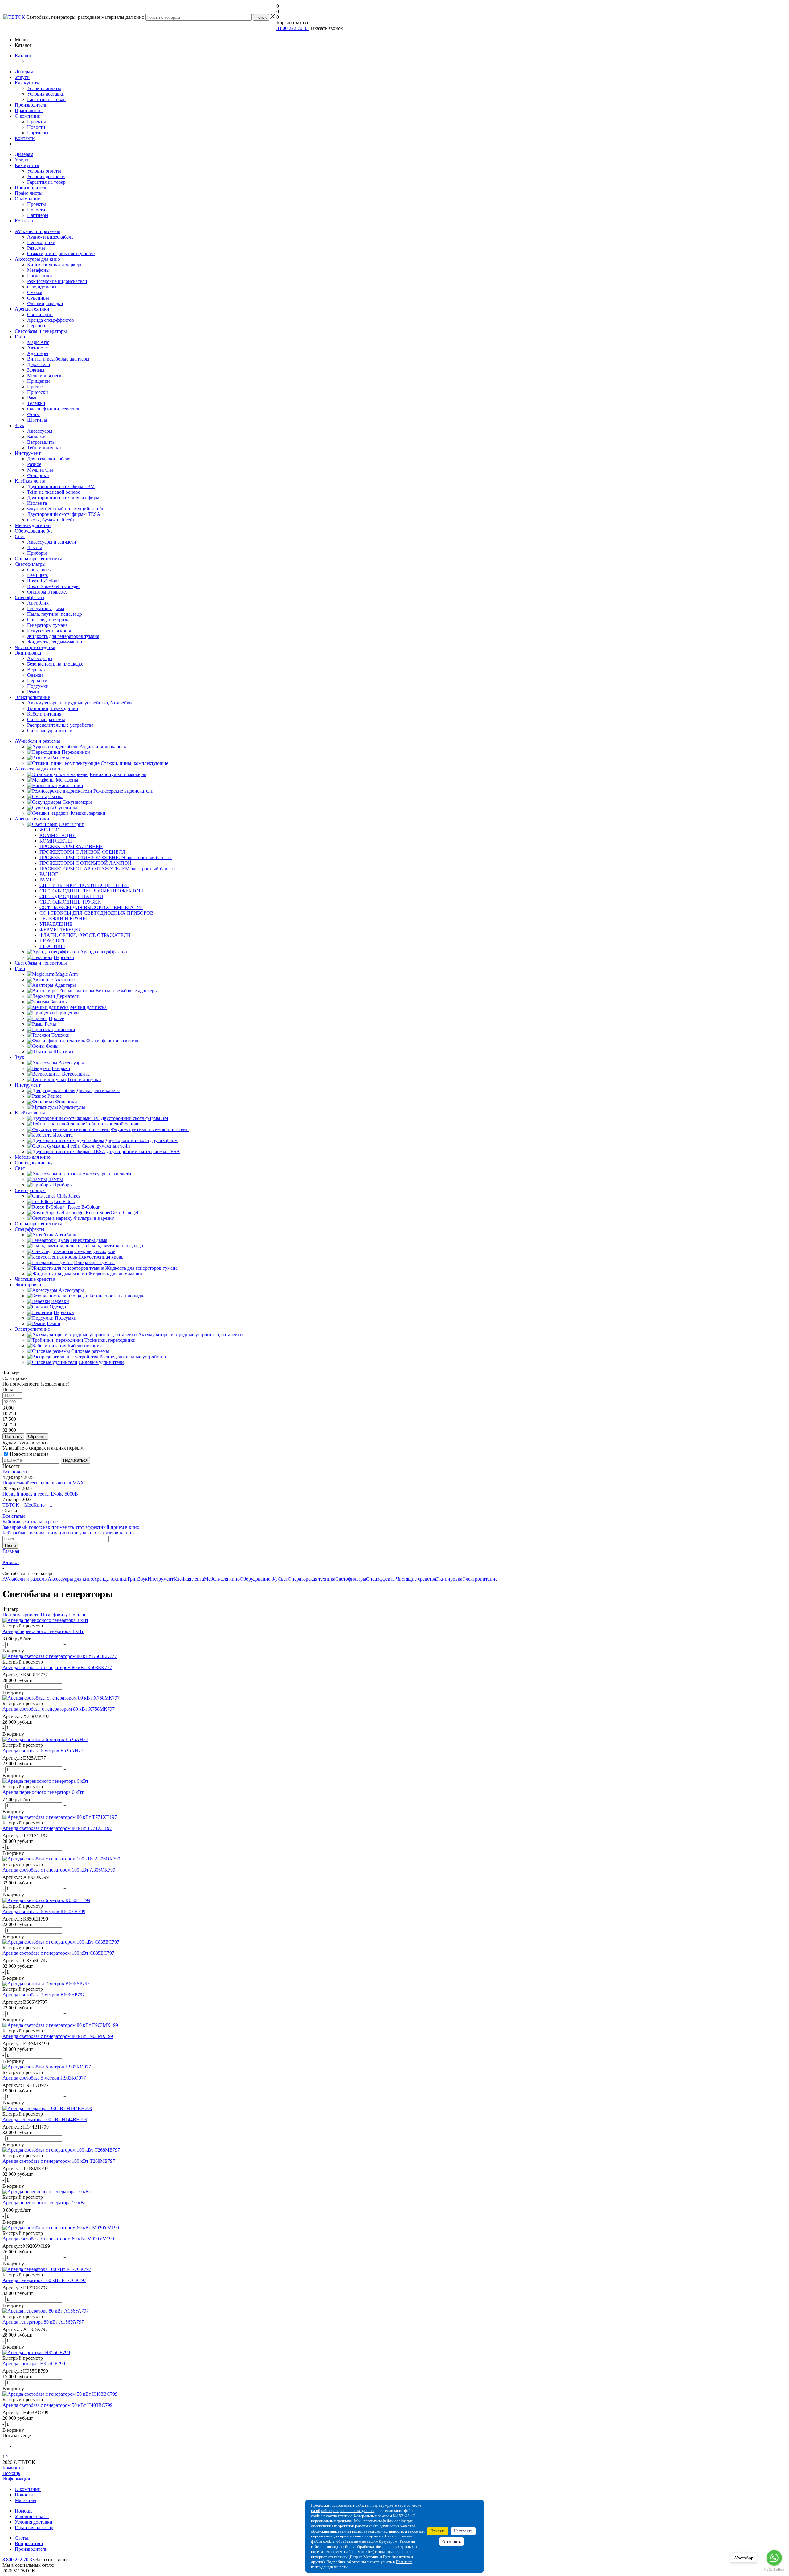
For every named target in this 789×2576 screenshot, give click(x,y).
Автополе (37, 348)
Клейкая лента (30, 481)
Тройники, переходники (53, 708)
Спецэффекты (30, 597)
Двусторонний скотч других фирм (63, 498)
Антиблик (38, 603)
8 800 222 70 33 (292, 28)
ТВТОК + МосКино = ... (28, 1505)
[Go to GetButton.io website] (774, 2570)
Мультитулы (40, 470)
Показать (13, 1437)
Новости (36, 127)
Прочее (35, 387)
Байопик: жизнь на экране (30, 1522)
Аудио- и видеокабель (50, 237)
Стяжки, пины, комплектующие (61, 253)
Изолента (37, 503)
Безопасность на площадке (55, 664)
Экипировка (28, 653)
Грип (20, 337)
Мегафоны (38, 270)
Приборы (37, 553)
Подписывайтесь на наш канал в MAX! (44, 1483)
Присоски (38, 392)
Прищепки (39, 381)
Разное (34, 464)
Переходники (41, 242)
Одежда (35, 675)
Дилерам (24, 72)
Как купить (27, 83)
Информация (16, 2479)
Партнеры (38, 133)
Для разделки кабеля (49, 459)
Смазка (35, 292)
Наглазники (40, 276)
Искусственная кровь (50, 631)
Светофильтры (30, 564)
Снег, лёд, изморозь (48, 620)
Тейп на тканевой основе (54, 492)
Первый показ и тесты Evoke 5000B (40, 1494)
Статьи (22, 2538)
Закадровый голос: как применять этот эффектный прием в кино (71, 1527)
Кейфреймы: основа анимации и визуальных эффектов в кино (68, 1533)
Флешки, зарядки (45, 303)
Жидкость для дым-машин (55, 642)
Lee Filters (37, 575)
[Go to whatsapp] (774, 2558)
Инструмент (28, 453)
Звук (20, 425)
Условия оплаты (44, 88)
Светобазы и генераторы (41, 331)
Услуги (22, 77)
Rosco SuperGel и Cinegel (53, 586)
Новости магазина (29, 1454)
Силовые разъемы (46, 719)
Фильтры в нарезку (47, 592)
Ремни (34, 692)
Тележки (36, 403)
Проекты (37, 122)
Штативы (37, 420)
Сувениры (38, 298)
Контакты (25, 138)
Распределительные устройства (60, 725)
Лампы (35, 547)
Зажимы (36, 370)
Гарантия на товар (46, 99)
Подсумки (38, 686)
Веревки (36, 670)
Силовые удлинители (50, 731)
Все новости (16, 1472)
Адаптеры (38, 353)
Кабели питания (44, 714)
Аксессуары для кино (37, 259)
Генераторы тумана (47, 625)
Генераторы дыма (46, 608)
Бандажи (36, 437)
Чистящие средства (35, 647)
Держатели (39, 364)
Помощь (11, 2473)
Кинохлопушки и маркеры (55, 265)
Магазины (26, 2500)
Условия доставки (46, 94)
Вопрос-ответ (29, 2543)
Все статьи (14, 1516)
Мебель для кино (33, 525)
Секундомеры (42, 287)
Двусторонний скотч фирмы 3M (61, 486)
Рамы (33, 398)
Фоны (33, 414)
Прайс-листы (29, 110)
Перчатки (37, 681)
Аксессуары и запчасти (52, 542)
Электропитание (32, 697)
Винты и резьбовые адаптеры (58, 359)
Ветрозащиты (41, 442)
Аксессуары (40, 431)
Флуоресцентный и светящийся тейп (66, 509)
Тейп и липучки (44, 448)
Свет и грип (40, 314)
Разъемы (36, 248)
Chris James (39, 570)
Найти (10, 1545)
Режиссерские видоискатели (57, 281)
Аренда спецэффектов (51, 320)
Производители (31, 105)
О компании (28, 116)
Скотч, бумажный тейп (51, 520)
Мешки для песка (45, 376)
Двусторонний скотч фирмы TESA (64, 514)
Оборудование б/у (34, 531)
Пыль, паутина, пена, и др (55, 614)
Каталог (23, 56)
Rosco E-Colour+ (44, 581)
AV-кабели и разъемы (37, 231)
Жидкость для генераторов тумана (63, 636)
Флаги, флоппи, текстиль (54, 409)
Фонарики (38, 475)
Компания (13, 2468)
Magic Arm (38, 342)
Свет (20, 536)
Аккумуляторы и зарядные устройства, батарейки (80, 703)
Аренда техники (32, 309)
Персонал (37, 326)
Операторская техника (39, 559)
